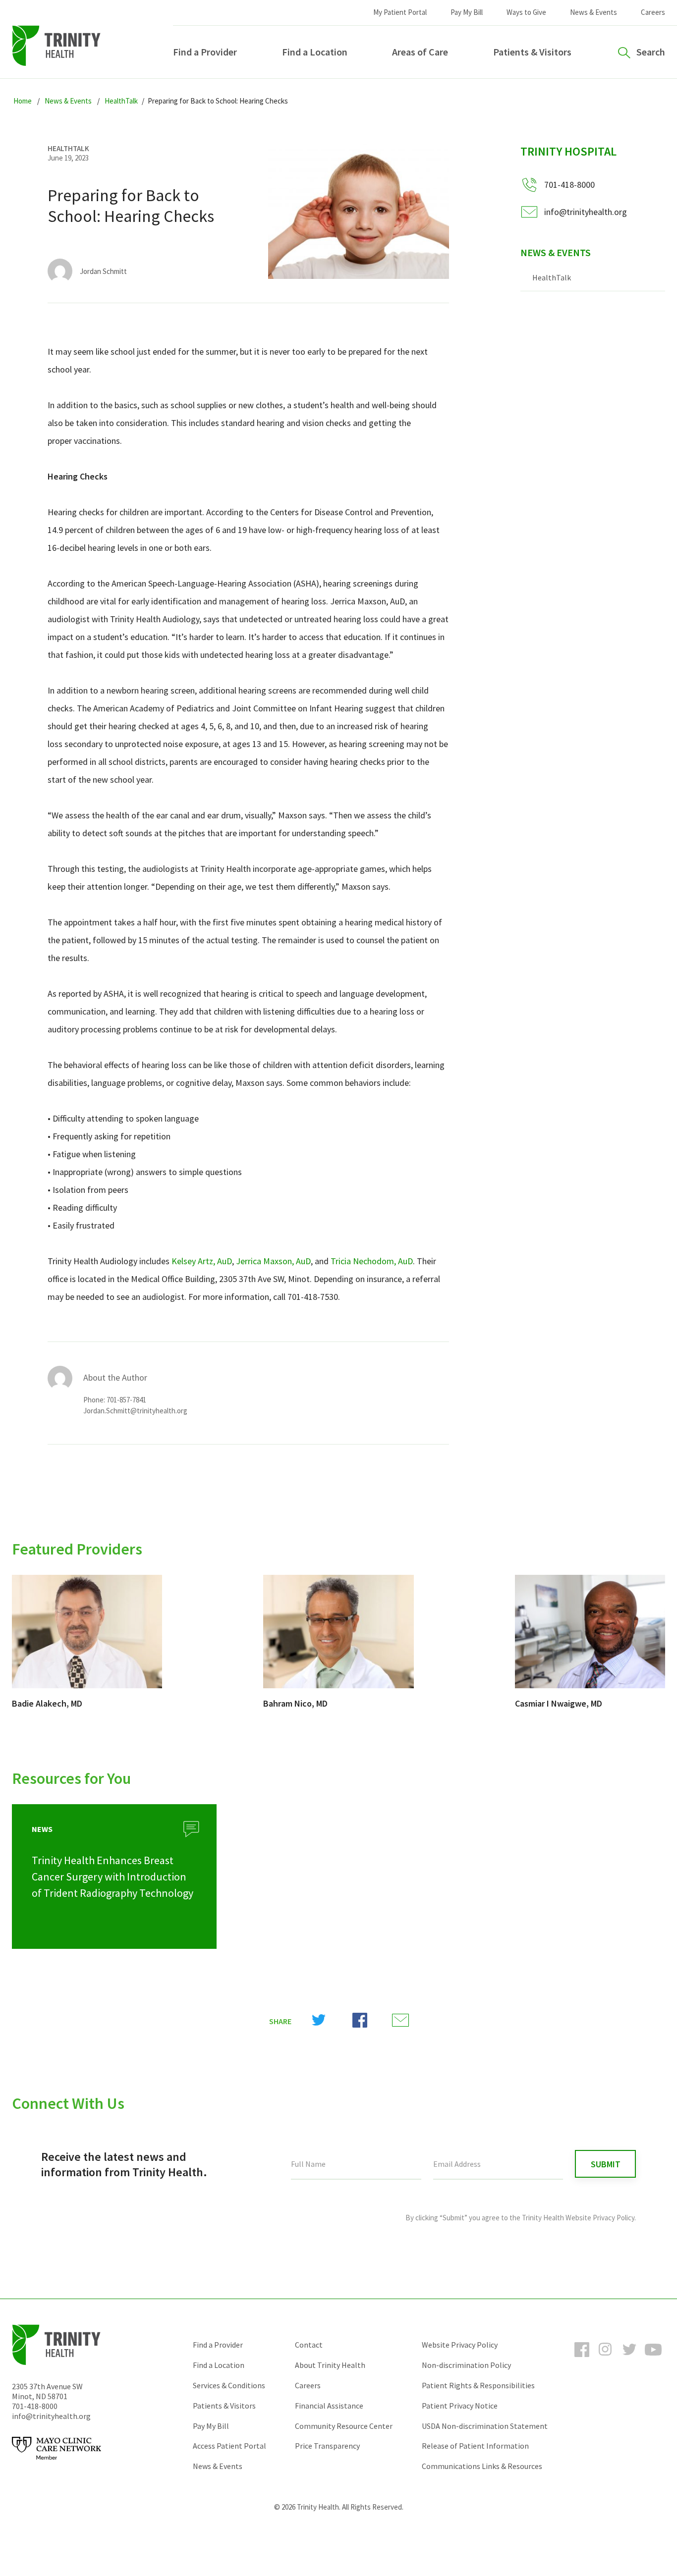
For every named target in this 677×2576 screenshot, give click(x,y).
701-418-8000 (35, 2406)
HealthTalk (552, 277)
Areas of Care (420, 52)
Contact (309, 2345)
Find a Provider (205, 52)
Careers (653, 12)
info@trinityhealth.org (586, 212)
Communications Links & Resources (482, 2466)
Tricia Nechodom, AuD (372, 1261)
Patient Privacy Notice (460, 2406)
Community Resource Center (344, 2426)
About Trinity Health (330, 2365)
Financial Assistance (329, 2406)
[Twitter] (629, 2359)
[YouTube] (653, 2359)
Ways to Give (526, 12)
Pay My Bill (467, 12)
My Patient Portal (400, 12)
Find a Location (315, 52)
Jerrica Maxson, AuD (273, 1261)
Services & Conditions (229, 2385)
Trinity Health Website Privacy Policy (578, 2218)
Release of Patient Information (475, 2446)
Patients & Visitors (532, 52)
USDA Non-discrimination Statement (485, 2426)
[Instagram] (606, 2359)
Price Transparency (327, 2446)
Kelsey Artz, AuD (202, 1261)
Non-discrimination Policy (466, 2365)
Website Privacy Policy (460, 2345)
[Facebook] (582, 2359)
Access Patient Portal (229, 2446)
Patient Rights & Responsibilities (478, 2385)
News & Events (593, 12)
